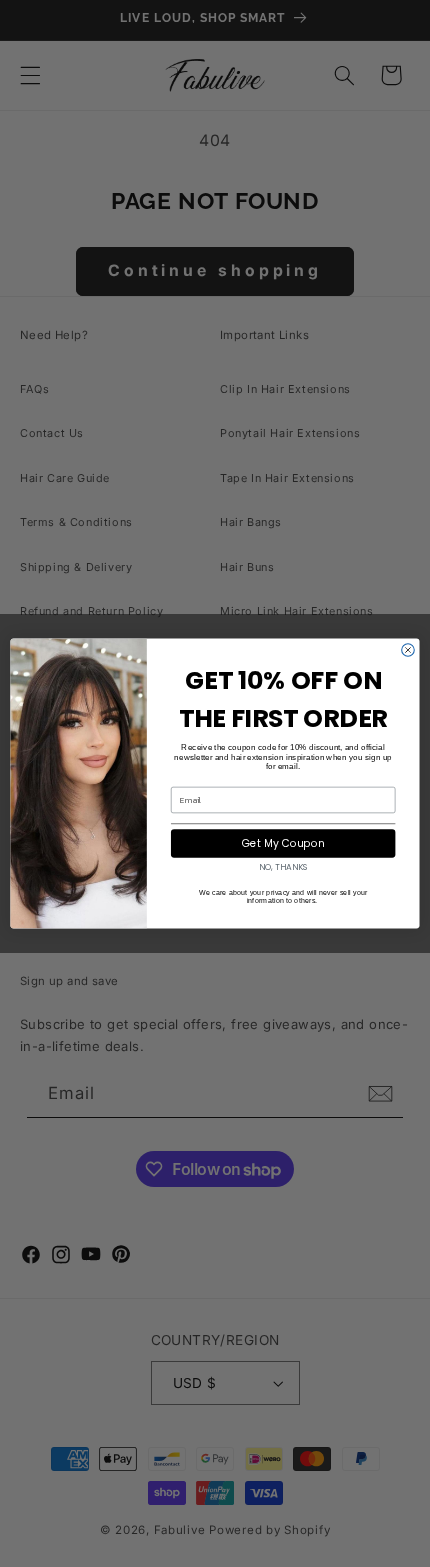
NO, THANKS (283, 867)
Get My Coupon (283, 843)
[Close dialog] (408, 650)
